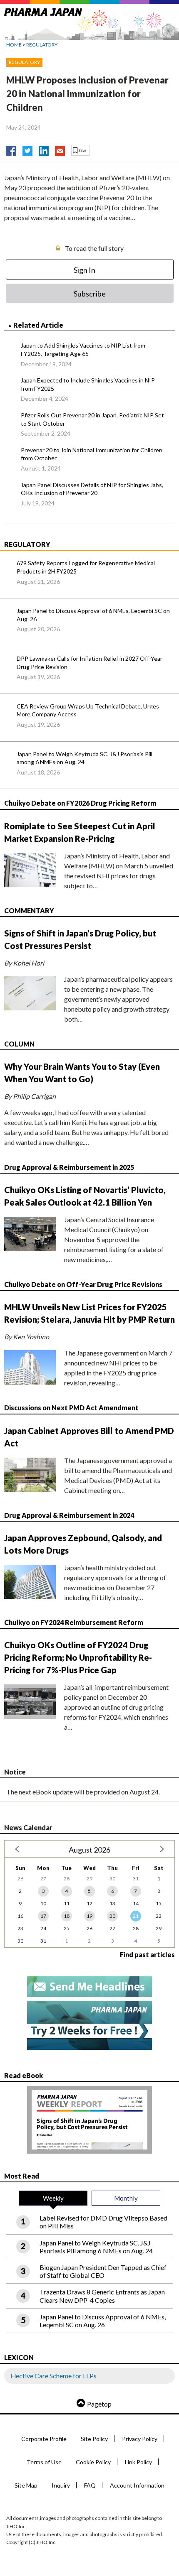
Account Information (137, 2485)
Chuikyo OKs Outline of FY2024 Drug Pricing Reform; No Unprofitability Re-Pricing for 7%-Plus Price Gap (78, 1657)
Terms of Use (44, 2462)
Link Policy (138, 2462)
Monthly (126, 2198)
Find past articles (147, 1955)
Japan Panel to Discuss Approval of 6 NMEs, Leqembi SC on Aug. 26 (93, 615)
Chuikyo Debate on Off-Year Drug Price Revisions (83, 1284)
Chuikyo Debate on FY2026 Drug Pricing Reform (80, 803)
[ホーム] (43, 11)
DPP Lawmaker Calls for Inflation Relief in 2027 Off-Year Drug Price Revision (89, 663)
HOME (14, 45)
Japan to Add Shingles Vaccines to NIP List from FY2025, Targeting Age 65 (83, 349)
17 (43, 1916)
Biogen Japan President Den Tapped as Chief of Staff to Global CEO (103, 2271)
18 (67, 1916)
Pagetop (99, 2404)
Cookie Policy (93, 2462)
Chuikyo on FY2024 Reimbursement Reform (74, 1622)
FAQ (90, 2485)
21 (136, 1916)
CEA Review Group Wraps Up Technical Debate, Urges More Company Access (88, 710)
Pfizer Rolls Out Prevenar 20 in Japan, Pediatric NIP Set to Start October (92, 419)
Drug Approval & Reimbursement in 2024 (69, 1515)
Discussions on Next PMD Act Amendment (71, 1408)
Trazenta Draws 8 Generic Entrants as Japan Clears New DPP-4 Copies (102, 2296)
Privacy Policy (140, 2439)
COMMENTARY (29, 911)
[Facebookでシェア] (11, 149)
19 (89, 1916)
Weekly (53, 2198)
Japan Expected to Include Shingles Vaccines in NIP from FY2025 (88, 384)
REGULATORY (42, 45)
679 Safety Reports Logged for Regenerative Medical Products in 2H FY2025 (86, 567)
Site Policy (94, 2439)
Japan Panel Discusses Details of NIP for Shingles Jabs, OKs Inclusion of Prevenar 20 (92, 489)
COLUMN (19, 1044)
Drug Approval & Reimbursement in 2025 (69, 1167)
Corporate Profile (44, 2439)
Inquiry (61, 2485)
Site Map (26, 2485)
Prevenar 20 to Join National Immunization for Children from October (92, 454)
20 (112, 1916)
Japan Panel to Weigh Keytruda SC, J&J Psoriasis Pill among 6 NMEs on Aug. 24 (85, 758)
